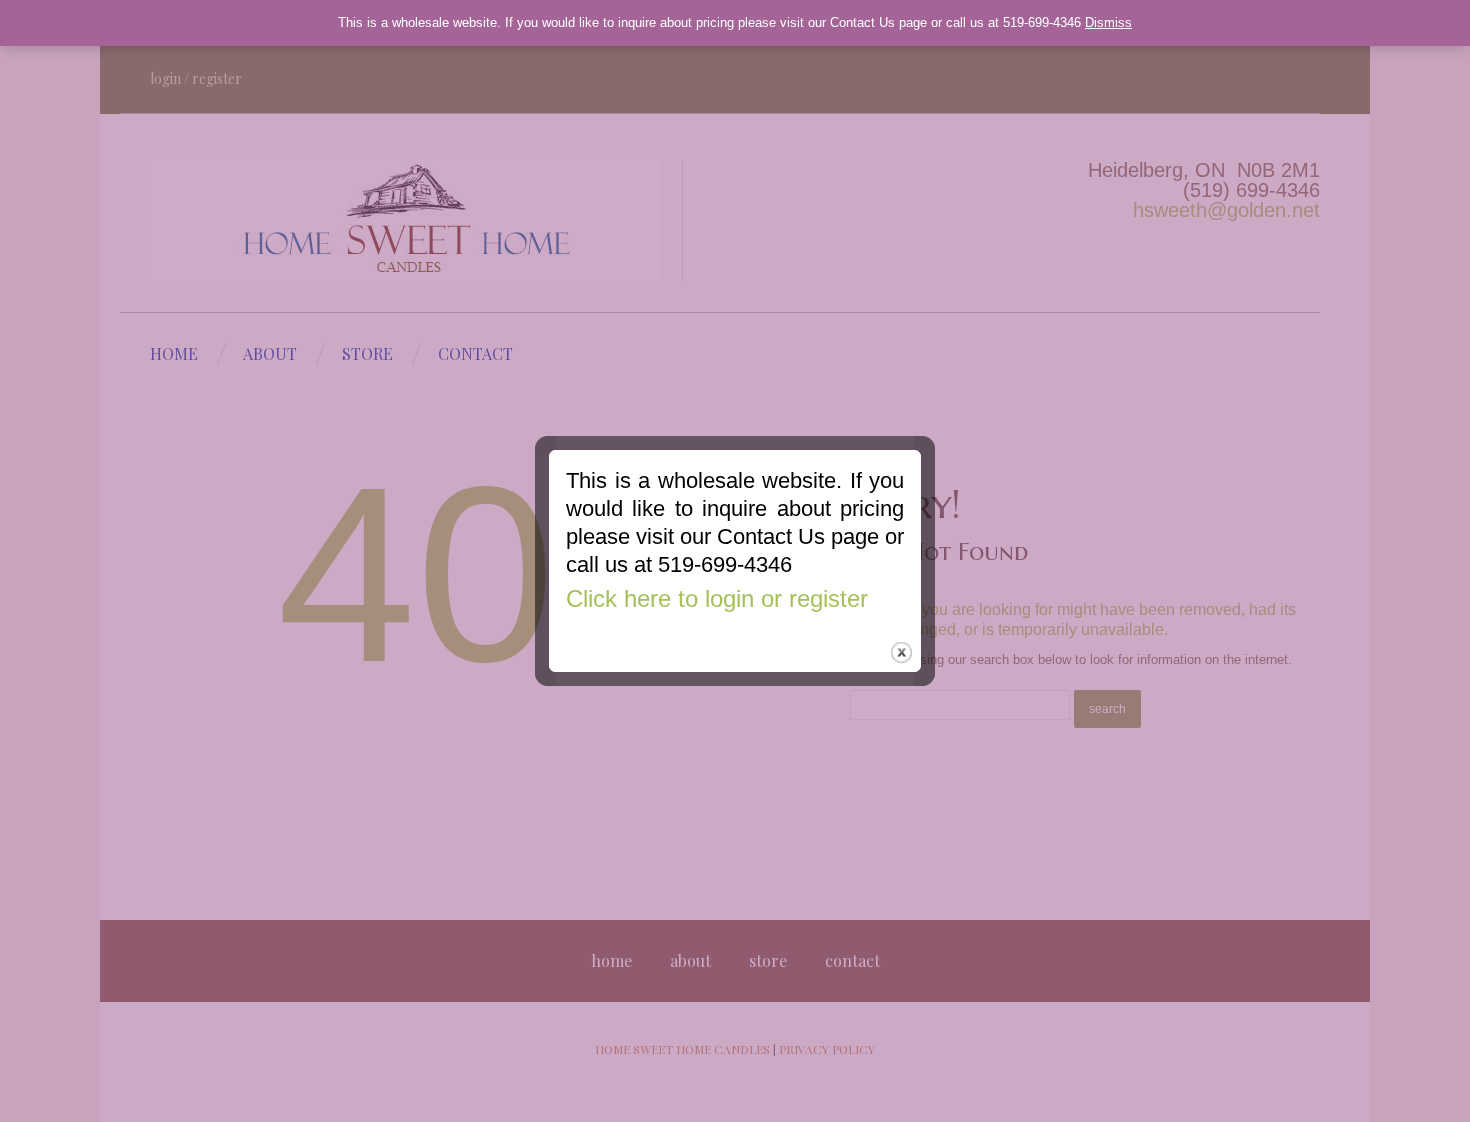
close (901, 652)
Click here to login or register (717, 598)
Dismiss (1108, 22)
